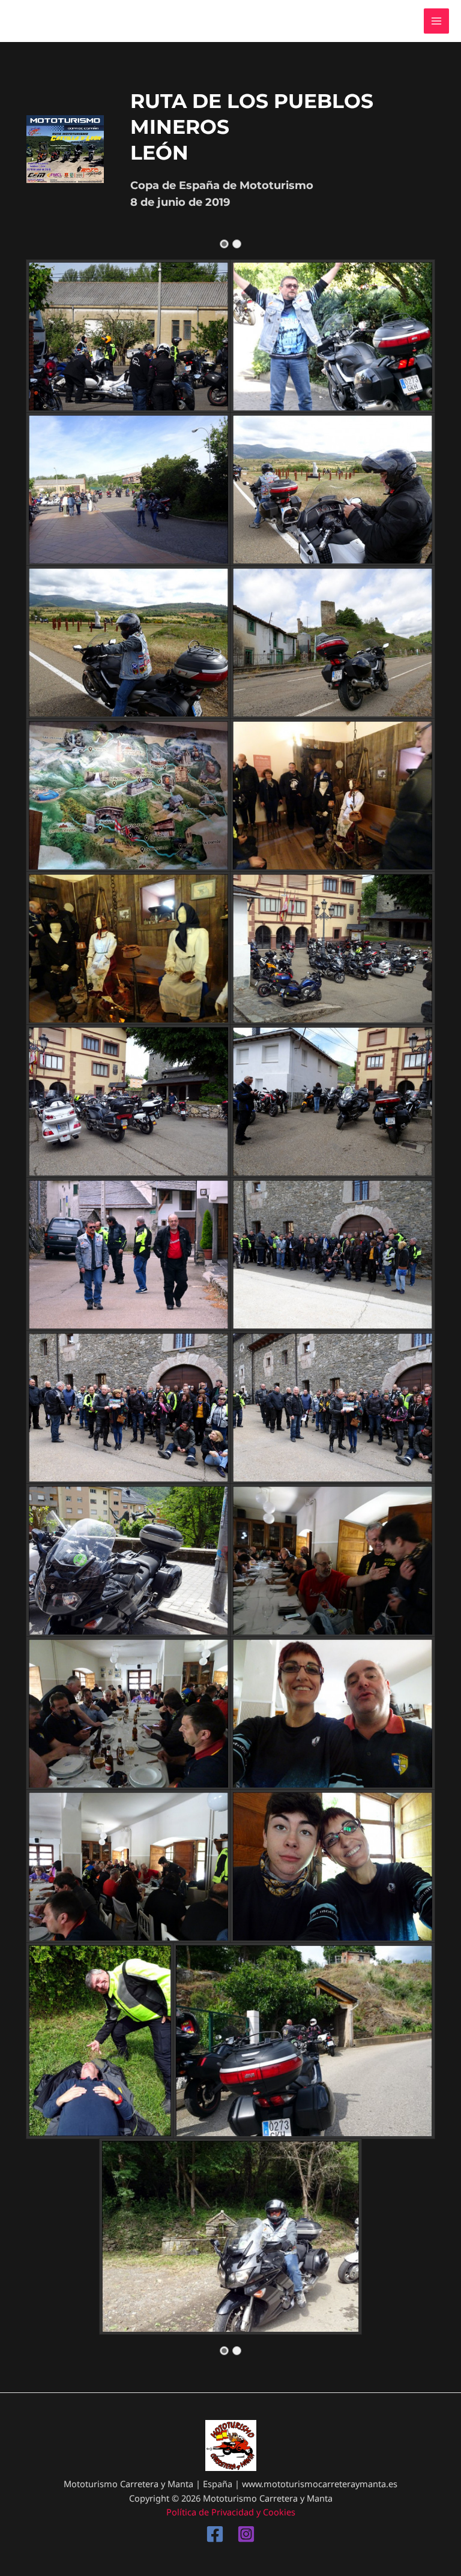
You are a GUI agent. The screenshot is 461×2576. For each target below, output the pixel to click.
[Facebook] (215, 2534)
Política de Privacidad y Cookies (231, 2512)
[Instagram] (246, 2534)
